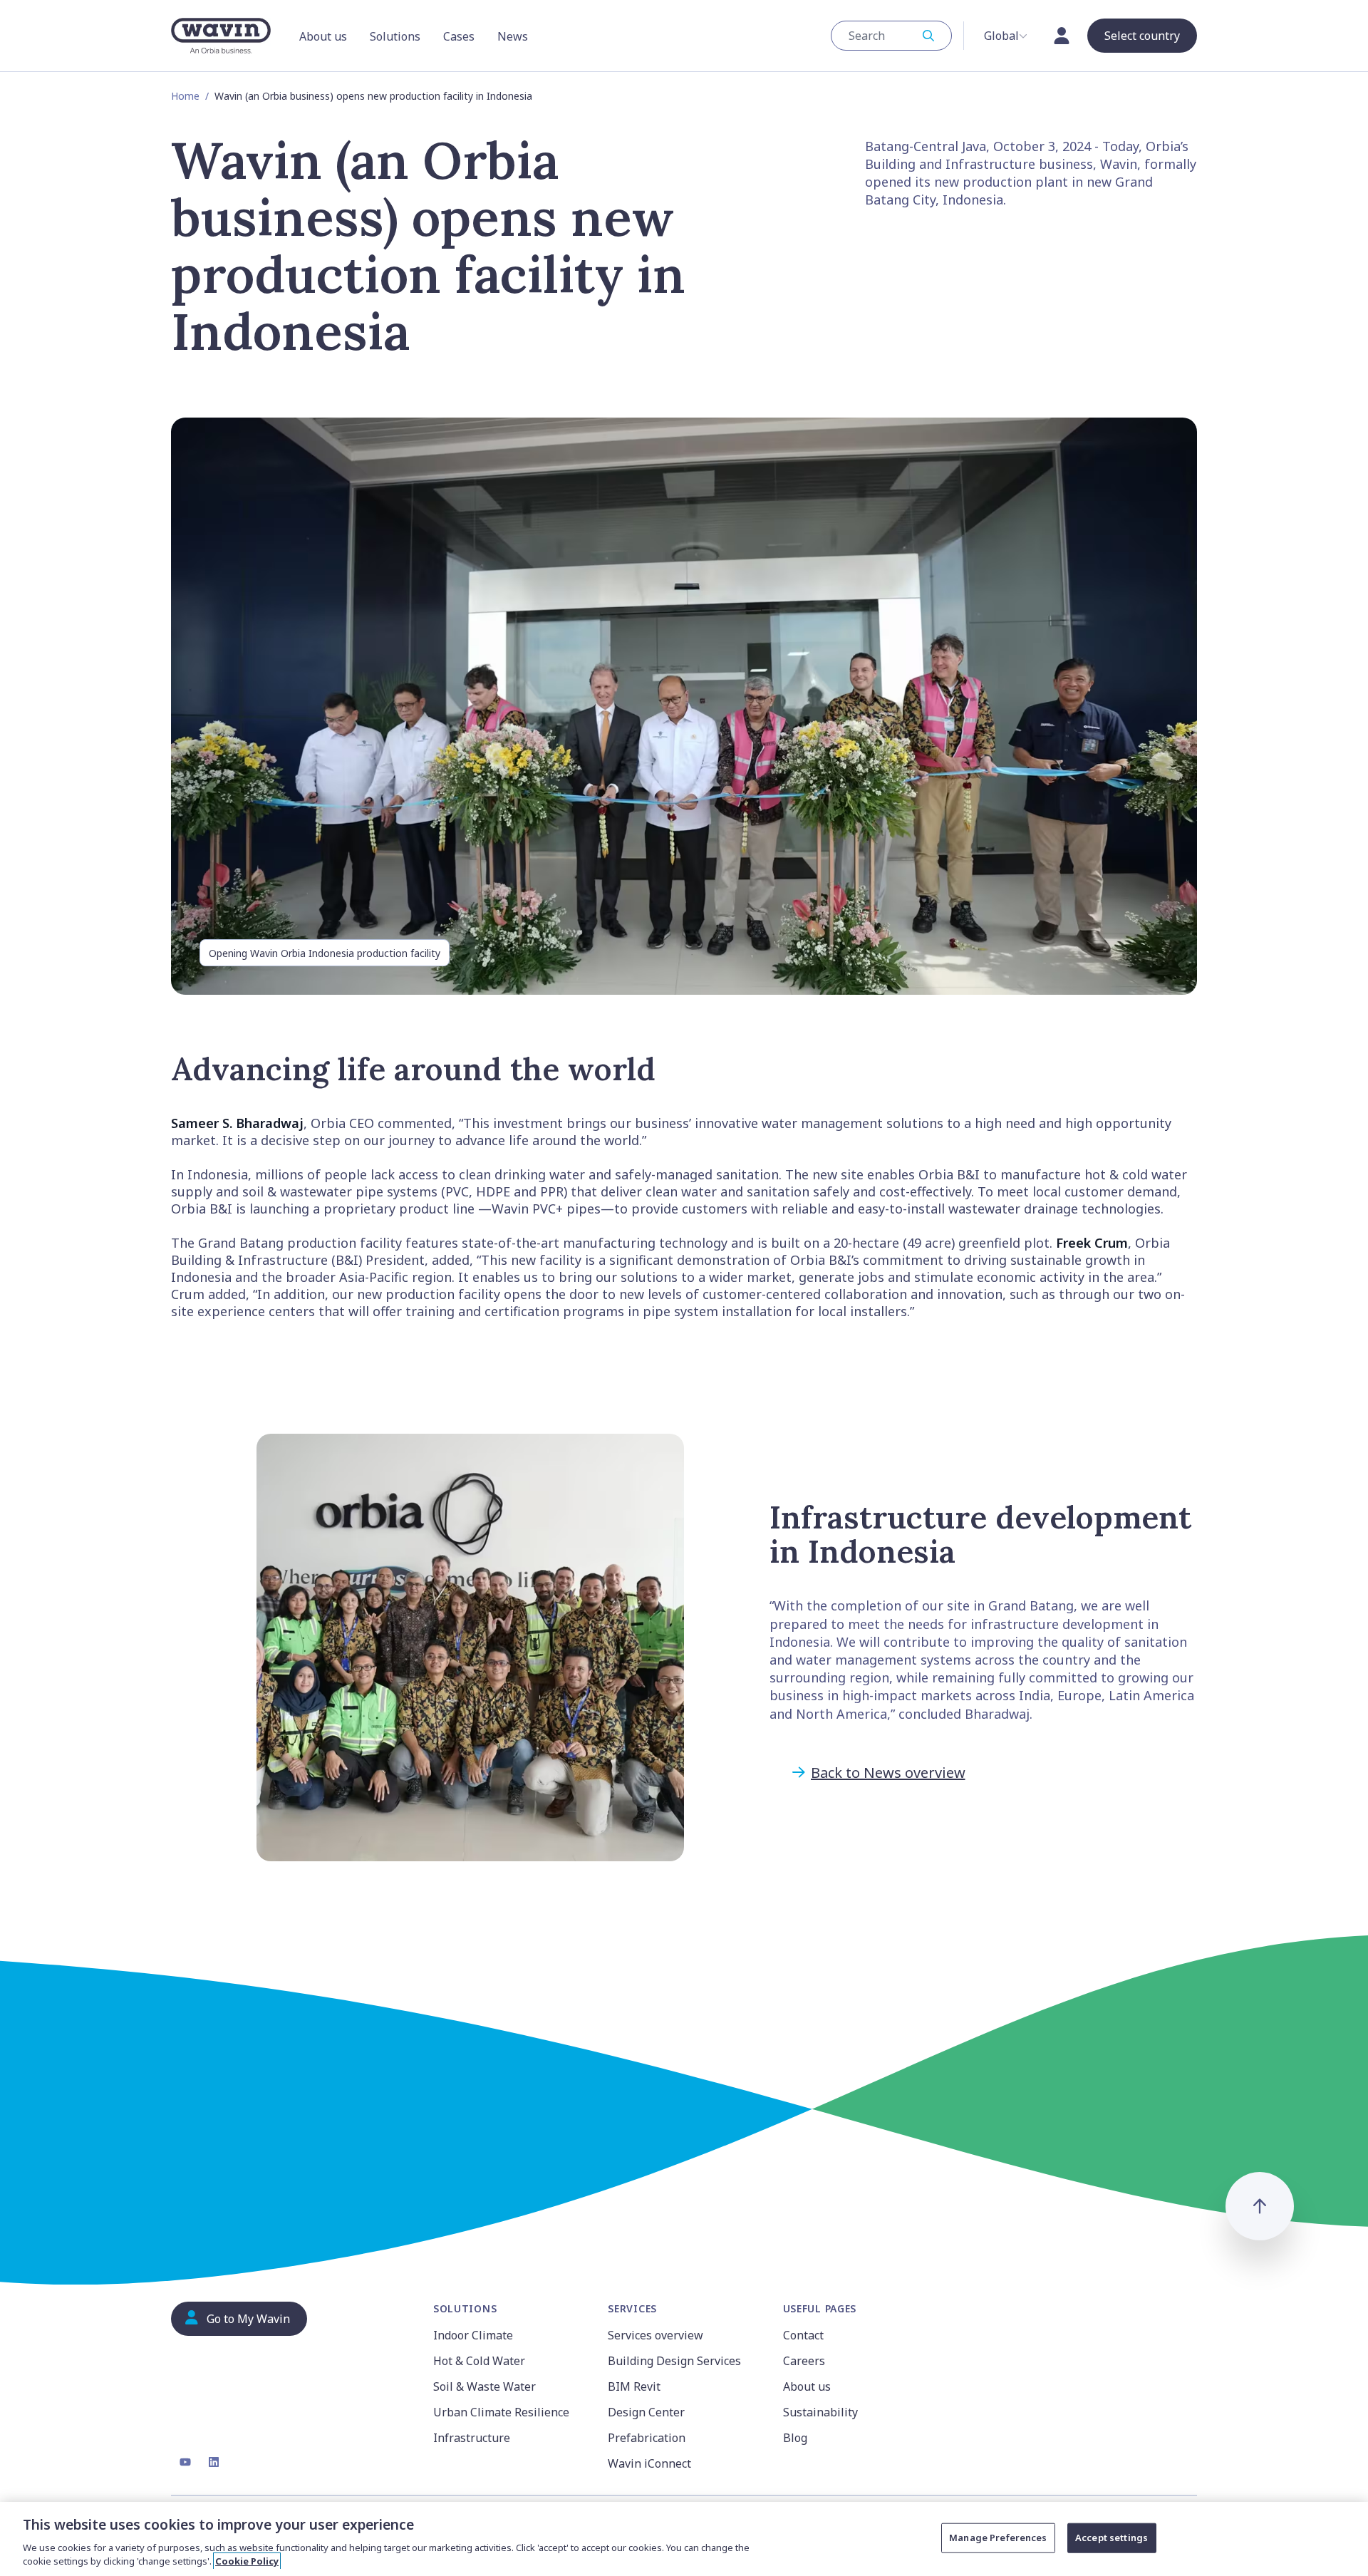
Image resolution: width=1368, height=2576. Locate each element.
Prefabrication (647, 2438)
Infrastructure (472, 2438)
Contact (803, 2335)
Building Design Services (674, 2361)
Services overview (655, 2335)
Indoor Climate (473, 2335)
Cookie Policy (247, 2561)
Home (185, 96)
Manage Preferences (998, 2538)
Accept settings (1111, 2538)
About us (807, 2386)
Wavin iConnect (649, 2463)
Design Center (646, 2412)
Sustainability (820, 2412)
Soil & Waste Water (484, 2386)
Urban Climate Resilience (501, 2412)
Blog (795, 2438)
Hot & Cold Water (479, 2361)
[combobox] (891, 36)
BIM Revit (634, 2386)
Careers (804, 2361)
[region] (684, 2539)
